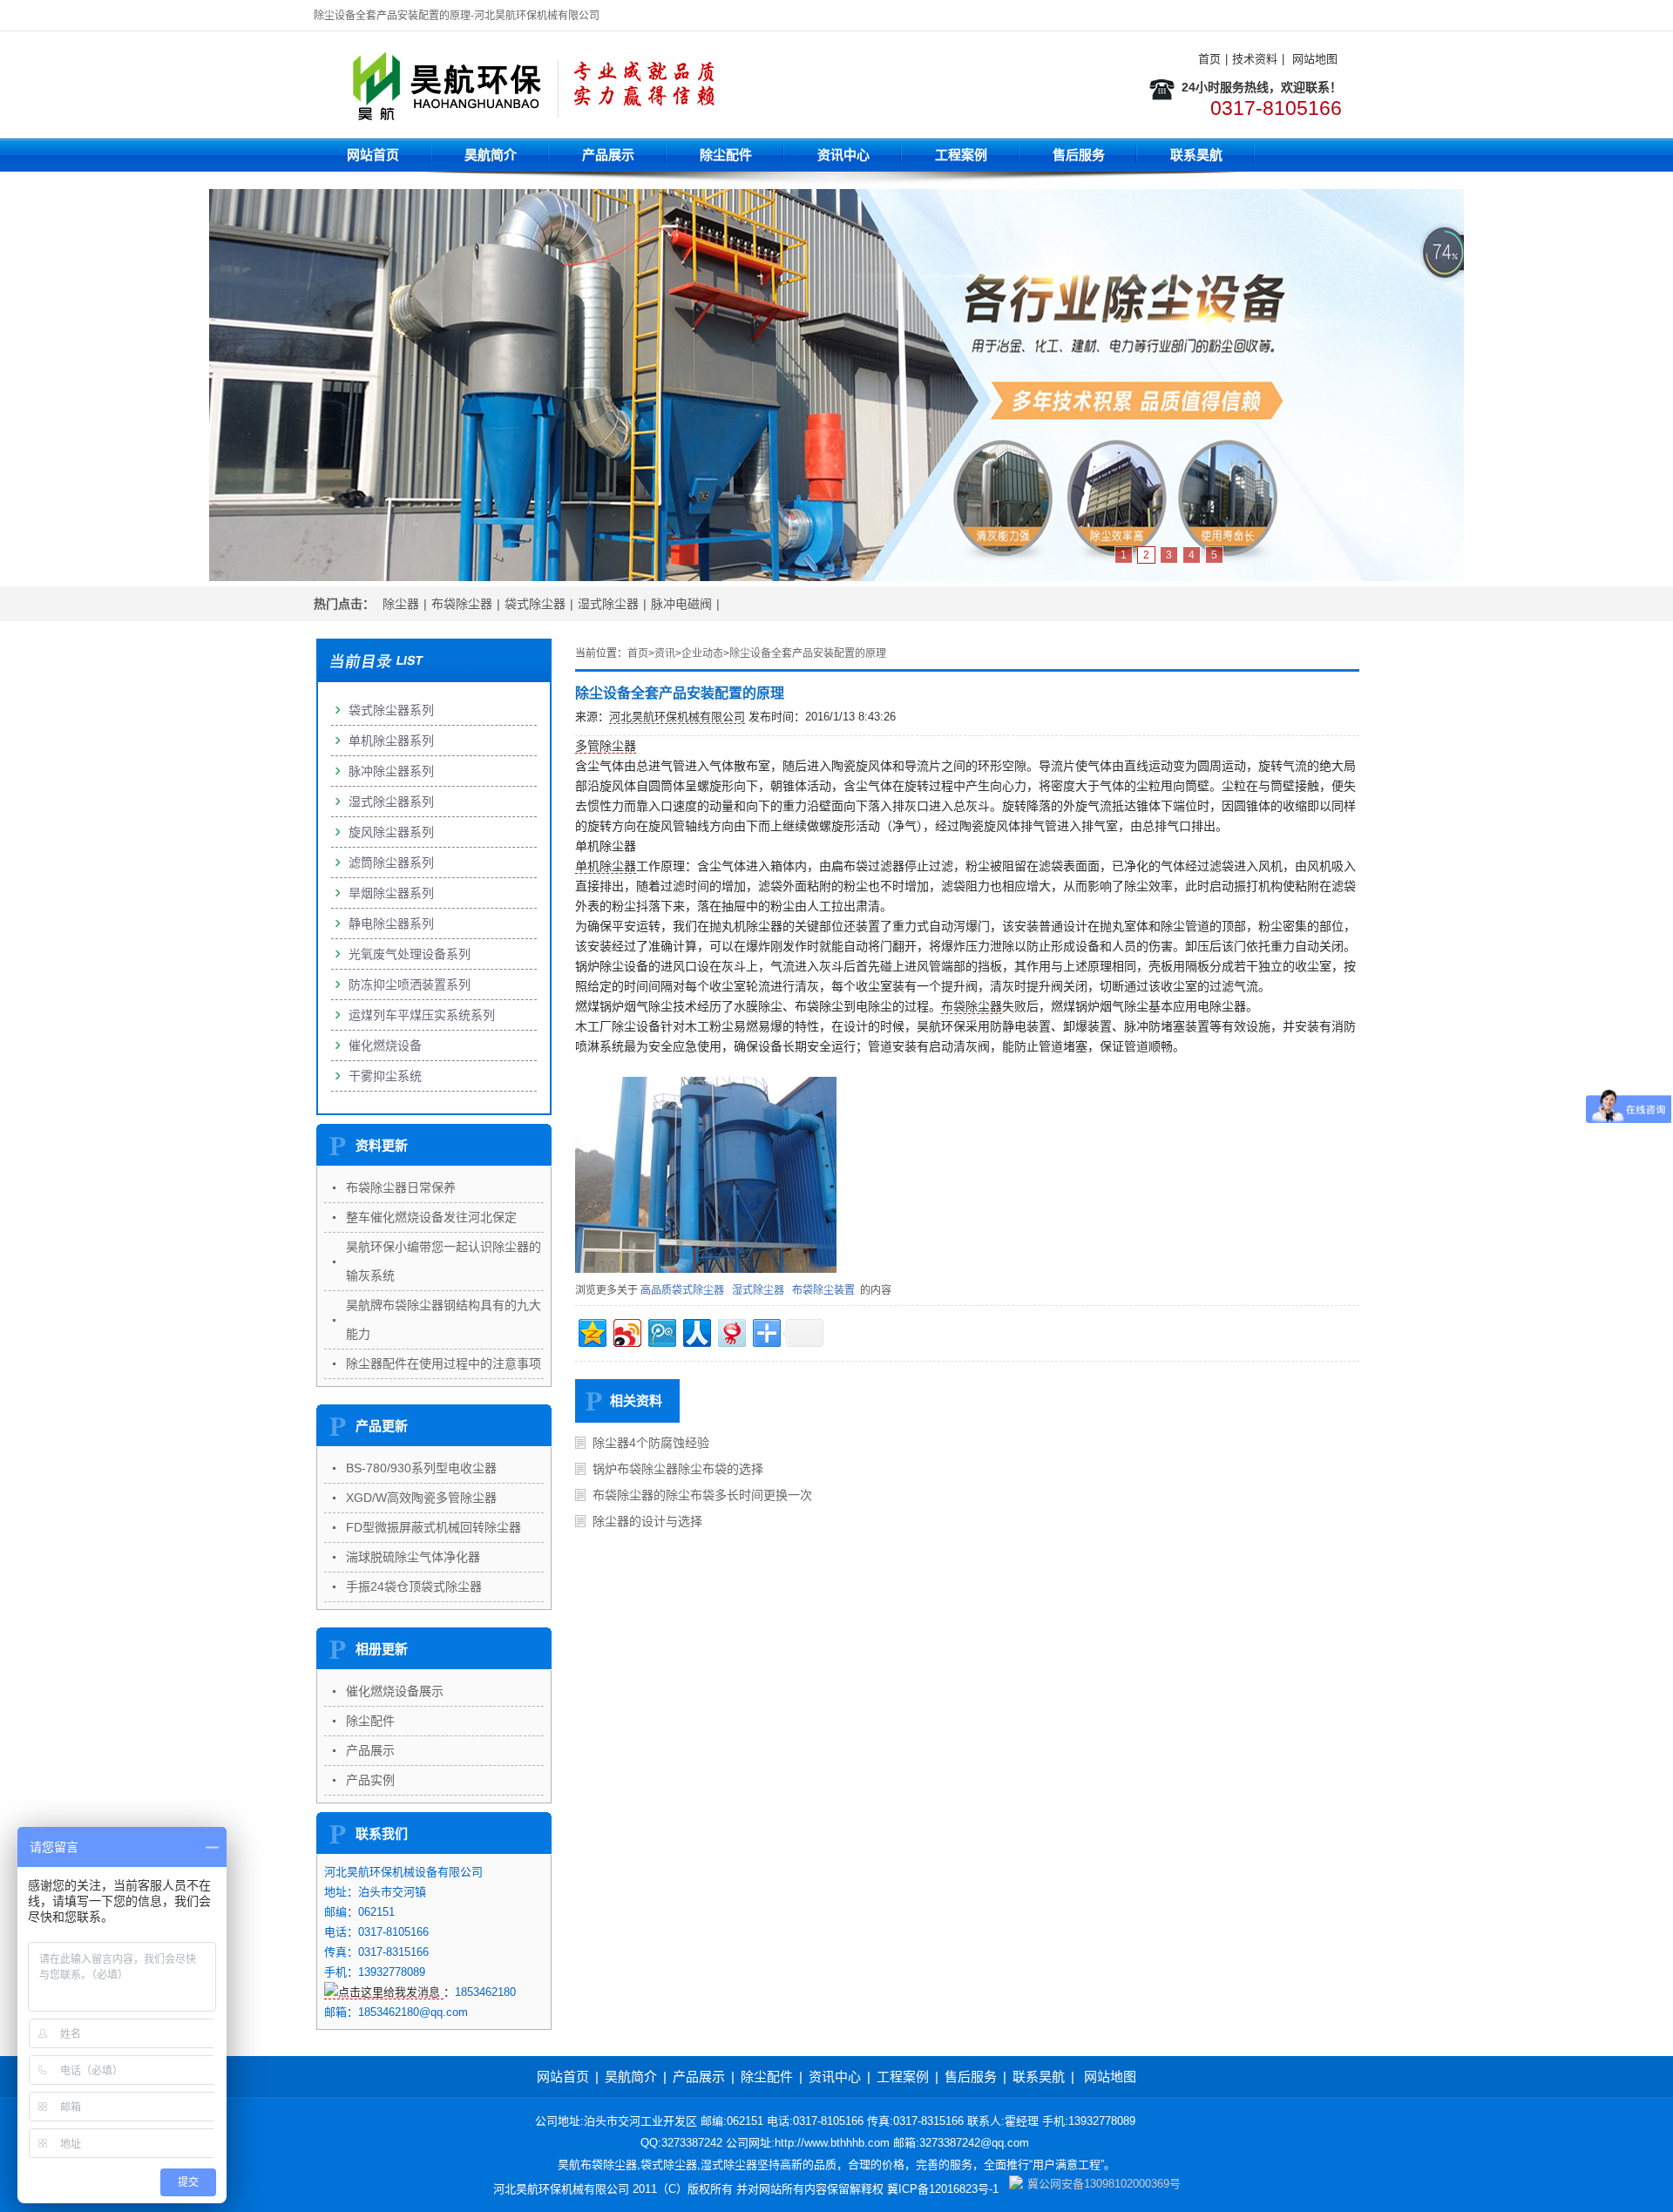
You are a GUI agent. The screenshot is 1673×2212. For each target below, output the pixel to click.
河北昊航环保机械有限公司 (677, 717)
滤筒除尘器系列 (391, 862)
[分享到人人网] (696, 1331)
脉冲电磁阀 (681, 604)
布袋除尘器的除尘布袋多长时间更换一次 (702, 1495)
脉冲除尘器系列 (391, 771)
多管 (587, 746)
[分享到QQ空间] (591, 1331)
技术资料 (1255, 59)
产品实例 (370, 1780)
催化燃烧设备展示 (395, 1691)
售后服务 (1079, 155)
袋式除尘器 (535, 604)
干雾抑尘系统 (385, 1076)
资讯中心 (843, 155)
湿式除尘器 (608, 604)
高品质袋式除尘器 (682, 1290)
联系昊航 (1196, 155)
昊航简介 (491, 155)
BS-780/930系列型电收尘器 (421, 1468)
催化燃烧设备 (385, 1045)
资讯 (665, 653)
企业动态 (702, 653)
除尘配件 (726, 155)
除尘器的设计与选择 (647, 1521)
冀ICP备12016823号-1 (943, 2189)
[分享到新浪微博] (626, 1331)
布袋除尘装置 (823, 1290)
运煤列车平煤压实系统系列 (422, 1015)
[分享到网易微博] (731, 1331)
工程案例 (961, 155)
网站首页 (373, 155)
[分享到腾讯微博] (661, 1331)
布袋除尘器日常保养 (401, 1187)
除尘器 (401, 604)
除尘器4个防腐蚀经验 (651, 1443)
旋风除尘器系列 (391, 832)
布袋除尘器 (462, 604)
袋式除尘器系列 (391, 710)
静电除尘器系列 (391, 923)
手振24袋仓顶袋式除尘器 (414, 1586)
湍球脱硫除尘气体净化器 (413, 1557)
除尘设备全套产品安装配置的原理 (808, 653)
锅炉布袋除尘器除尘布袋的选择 (678, 1469)
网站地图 (1315, 59)
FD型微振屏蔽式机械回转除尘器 (433, 1527)
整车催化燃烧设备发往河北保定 (431, 1217)
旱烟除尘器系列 (391, 893)
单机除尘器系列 (391, 741)
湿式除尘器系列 (391, 802)
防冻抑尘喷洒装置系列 (410, 984)
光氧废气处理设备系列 (410, 954)
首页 (1209, 59)
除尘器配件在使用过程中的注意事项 (444, 1363)
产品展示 (608, 155)
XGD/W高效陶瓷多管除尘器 (421, 1498)
